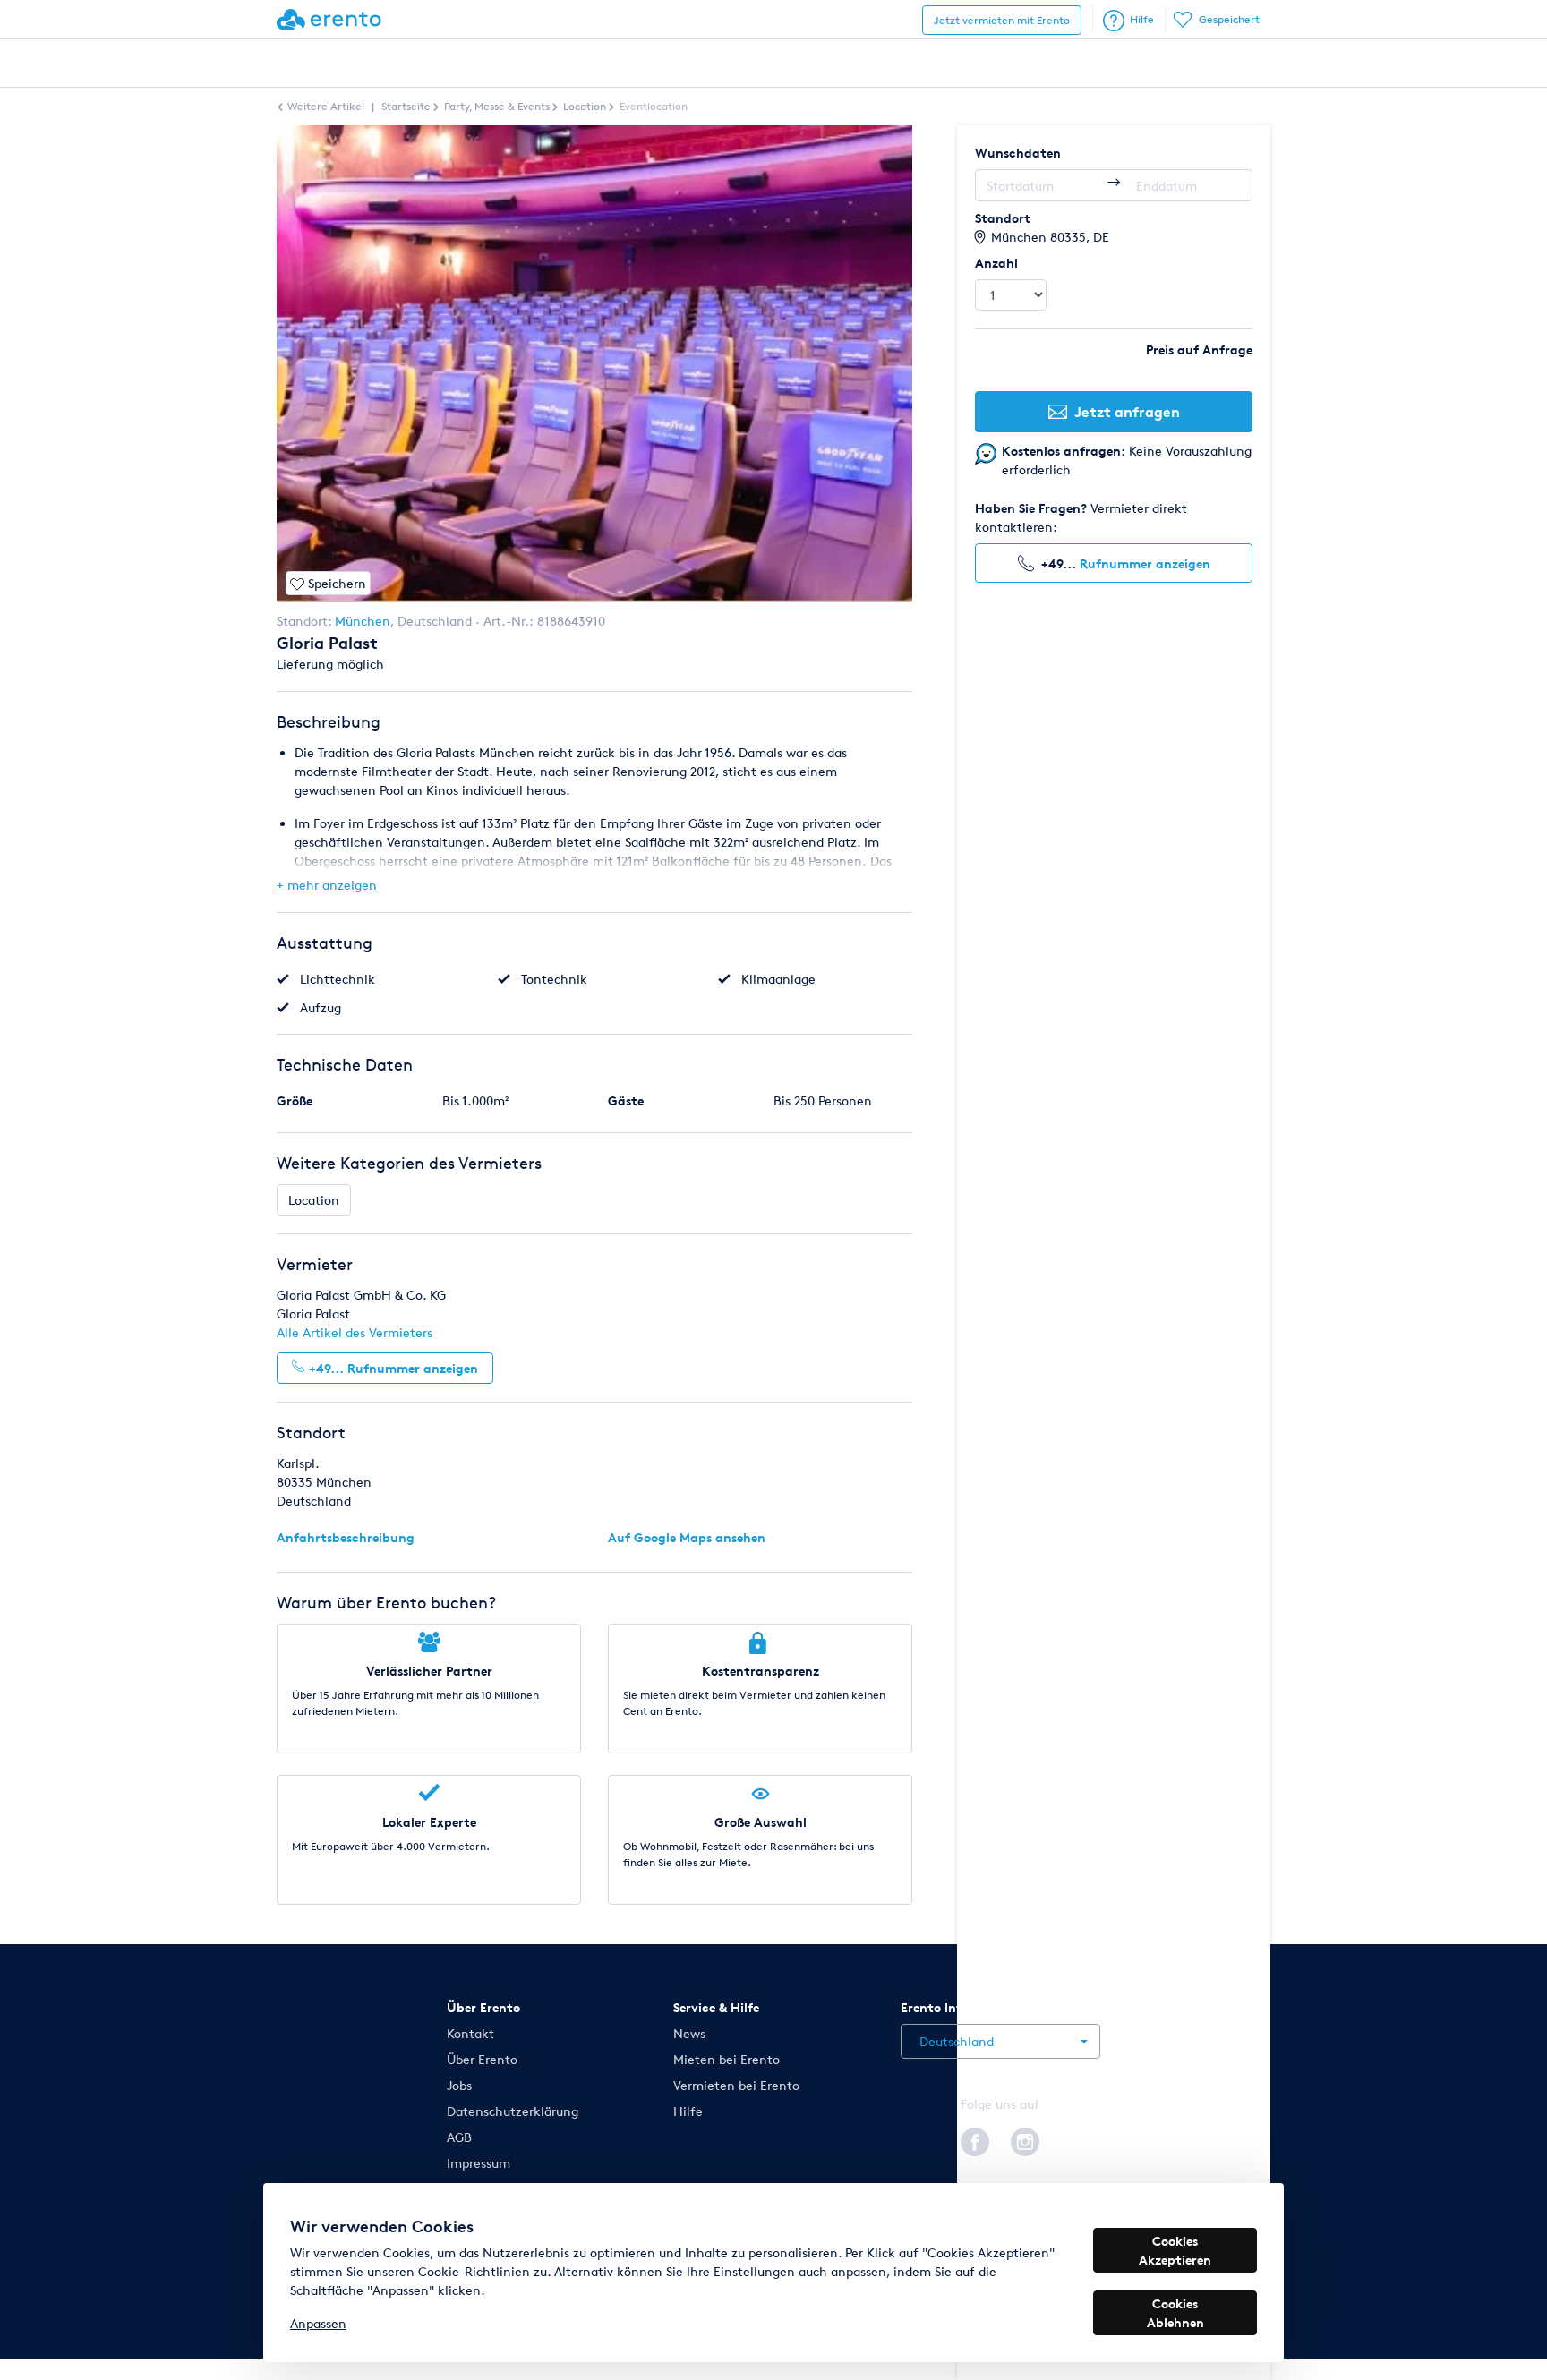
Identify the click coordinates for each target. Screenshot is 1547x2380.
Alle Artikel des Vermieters (355, 1332)
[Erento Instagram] (1025, 2138)
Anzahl (996, 263)
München (363, 621)
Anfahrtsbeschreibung (346, 1537)
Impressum (479, 2163)
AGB (459, 2137)
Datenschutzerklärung (513, 2111)
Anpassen (318, 2323)
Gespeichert (1229, 19)
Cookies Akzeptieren (1175, 2250)
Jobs (459, 2085)
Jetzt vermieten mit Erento (1002, 20)
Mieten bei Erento (726, 2059)
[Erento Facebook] (975, 2138)
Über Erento (482, 2059)
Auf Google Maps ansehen (687, 1537)
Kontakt (470, 2033)
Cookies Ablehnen (1175, 2313)
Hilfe (1142, 19)
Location (314, 1200)
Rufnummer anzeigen (1145, 563)
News (689, 2033)
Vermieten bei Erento (736, 2085)
